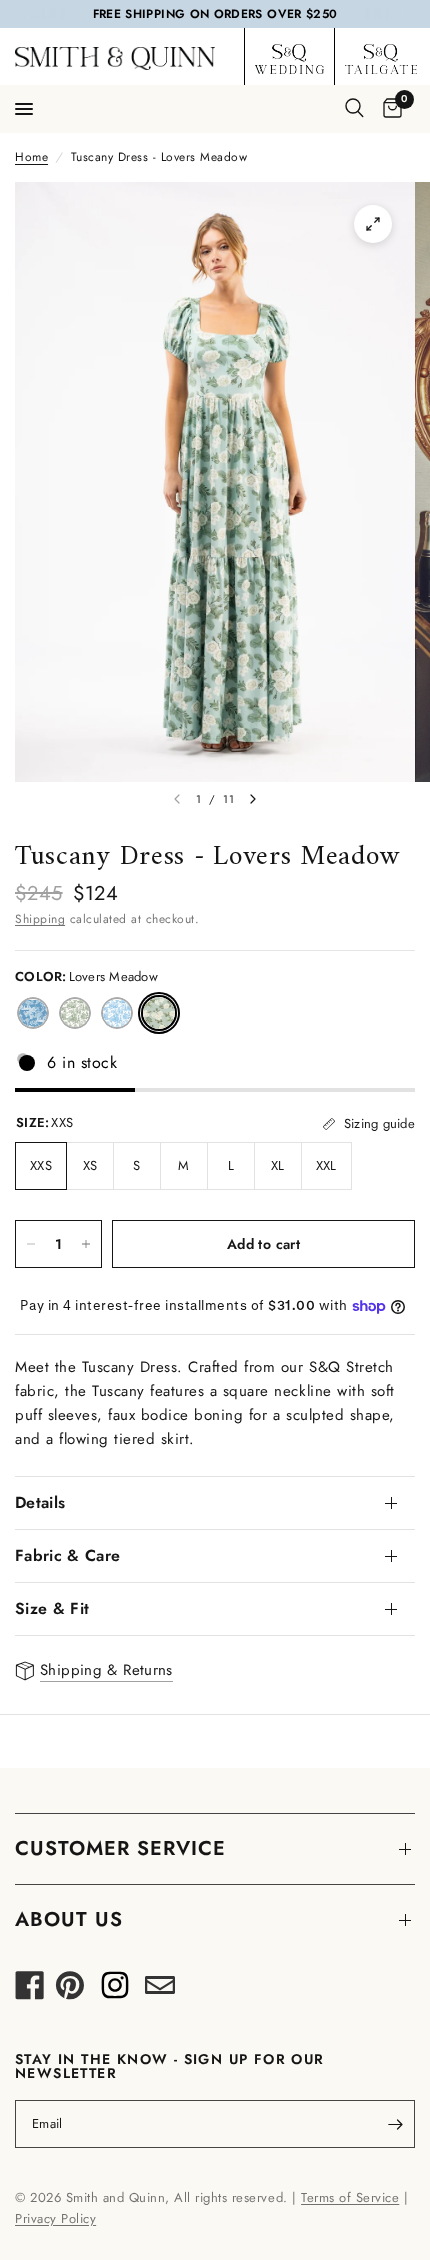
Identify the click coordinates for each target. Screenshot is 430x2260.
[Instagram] (115, 1991)
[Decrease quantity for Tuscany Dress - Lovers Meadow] (31, 1244)
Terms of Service (350, 2197)
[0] (389, 109)
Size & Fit (52, 1608)
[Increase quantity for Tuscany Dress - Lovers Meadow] (86, 1244)
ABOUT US (69, 1919)
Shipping (40, 919)
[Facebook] (30, 1991)
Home (31, 157)
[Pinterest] (70, 1991)
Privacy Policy (55, 2218)
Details (40, 1502)
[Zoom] (373, 224)
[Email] (160, 1991)
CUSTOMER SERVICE (120, 1848)
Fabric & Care (67, 1555)
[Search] (354, 108)
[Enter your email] (395, 2124)
